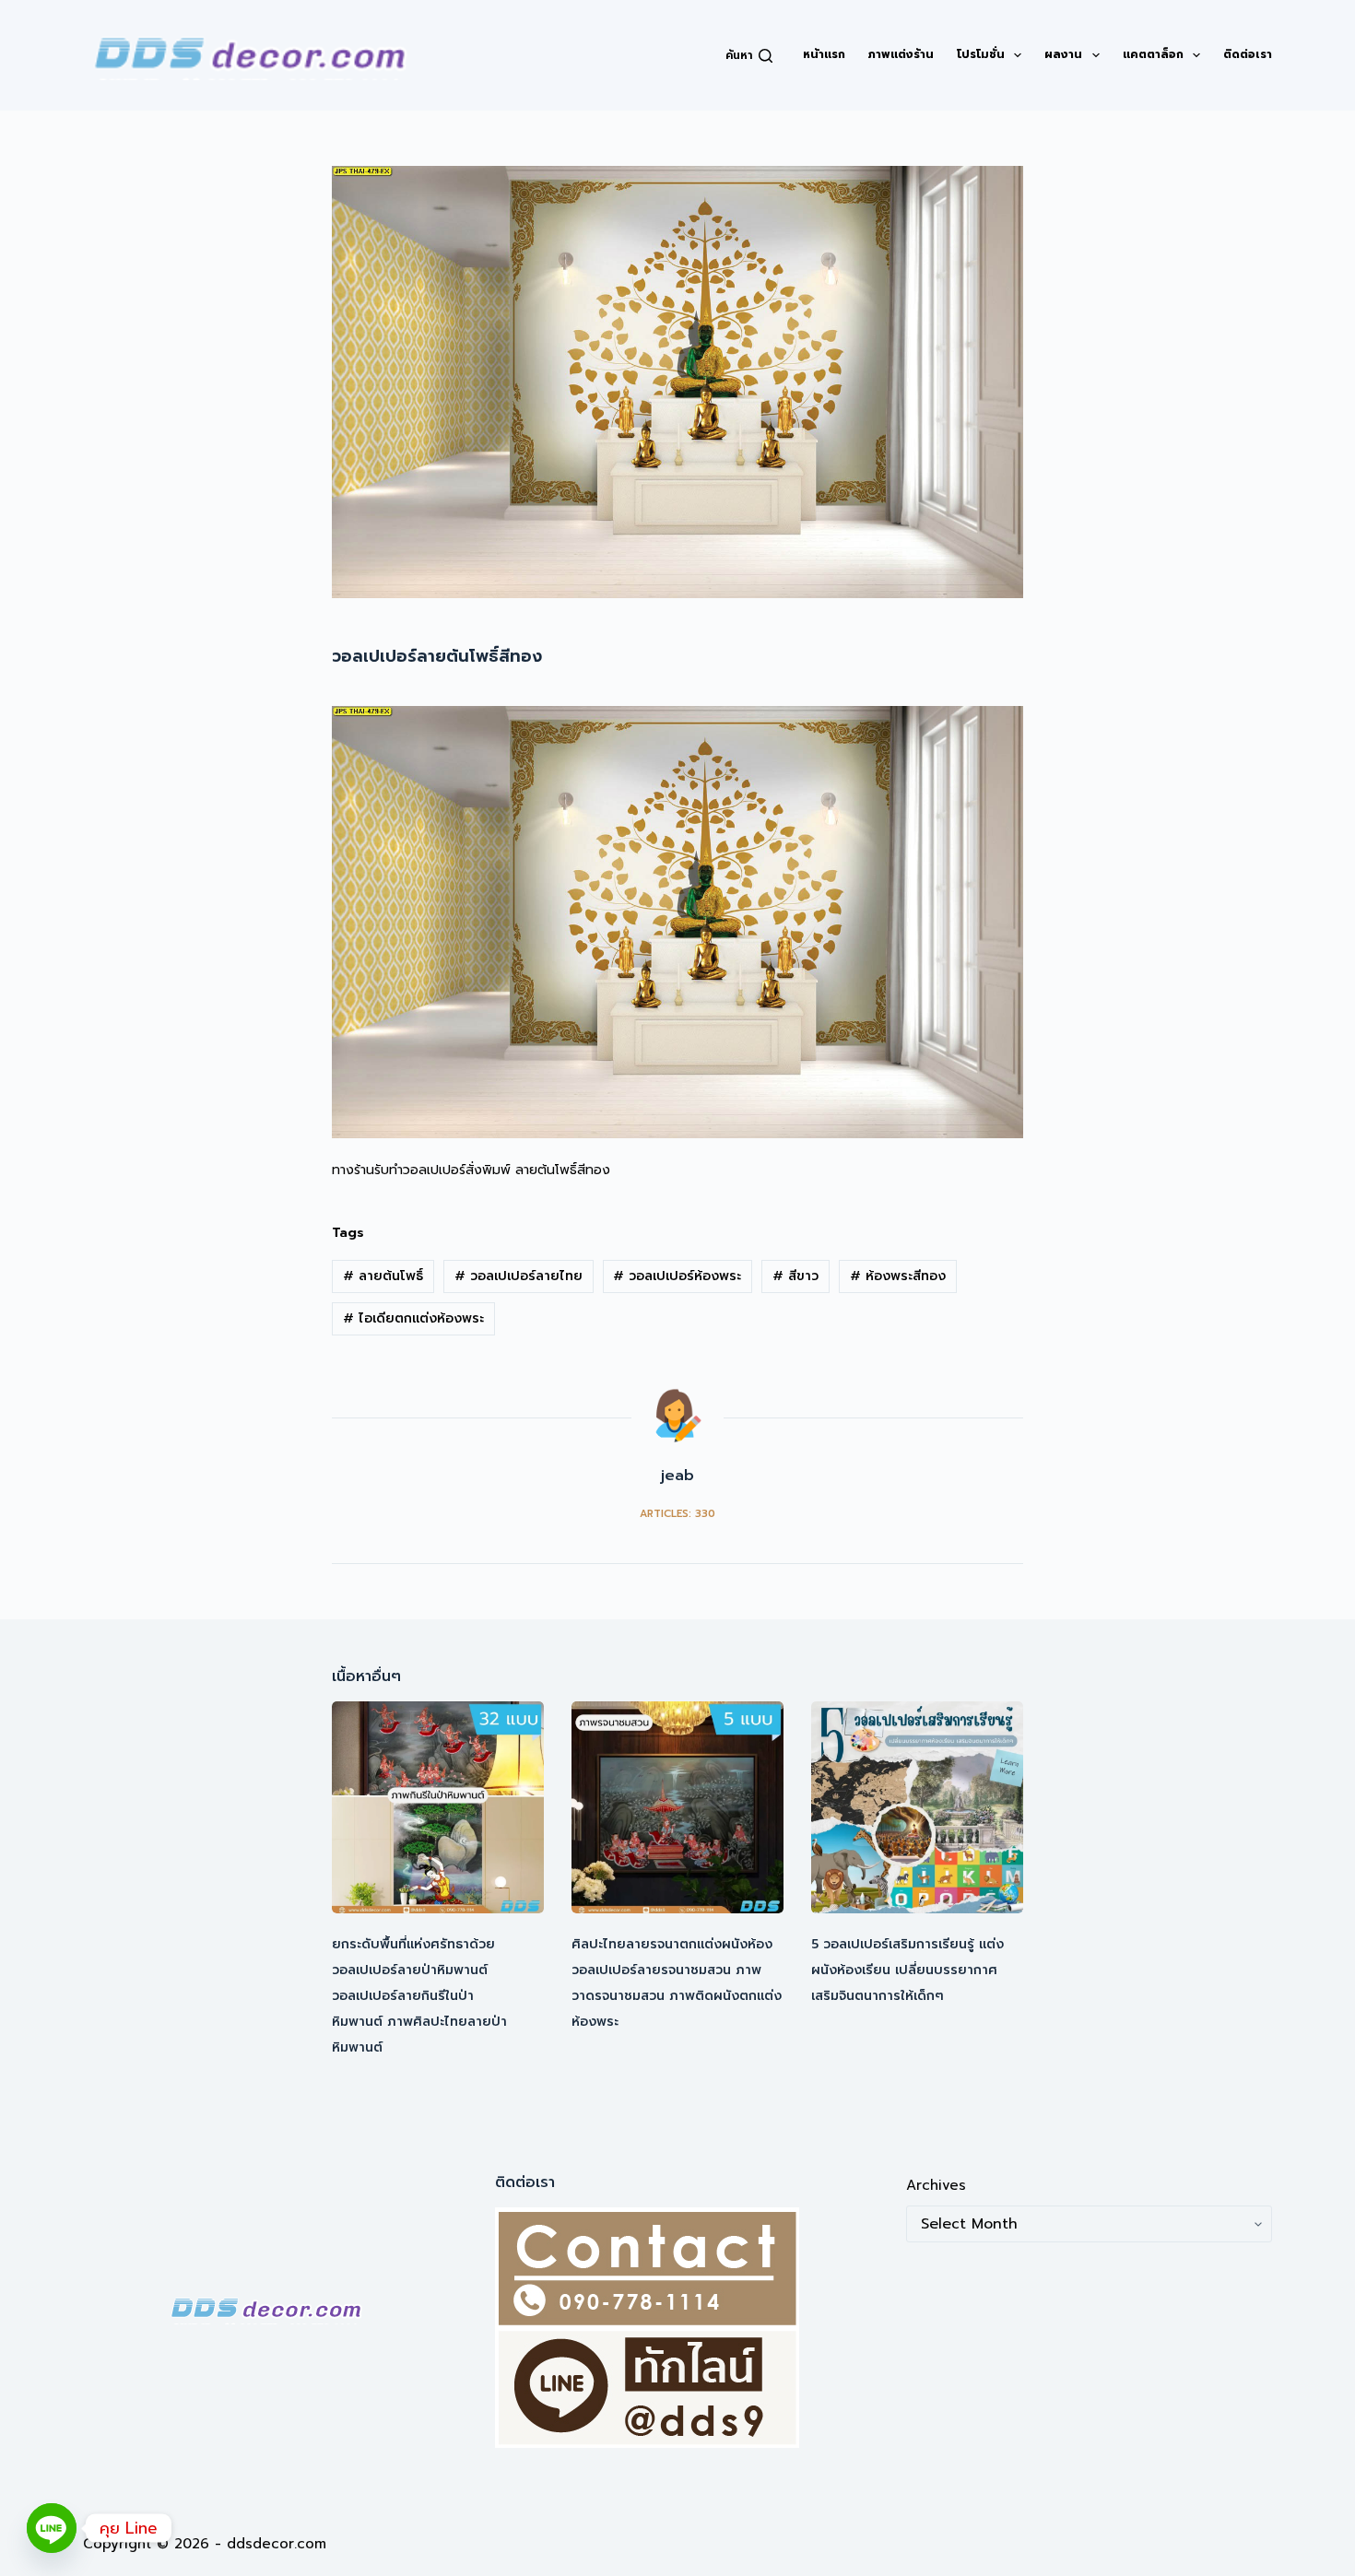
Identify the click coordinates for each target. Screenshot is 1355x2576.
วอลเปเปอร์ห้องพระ (677, 1276)
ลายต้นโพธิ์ (383, 1276)
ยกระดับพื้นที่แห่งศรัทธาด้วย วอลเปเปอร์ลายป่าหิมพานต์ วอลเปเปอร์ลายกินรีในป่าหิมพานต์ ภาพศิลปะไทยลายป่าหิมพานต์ (419, 1996)
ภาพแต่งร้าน (901, 54)
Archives (936, 2185)
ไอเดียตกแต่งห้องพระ (413, 1318)
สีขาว (795, 1276)
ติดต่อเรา (1248, 54)
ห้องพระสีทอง (898, 1276)
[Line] (52, 2528)
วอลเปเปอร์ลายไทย (518, 1276)
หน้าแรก (824, 54)
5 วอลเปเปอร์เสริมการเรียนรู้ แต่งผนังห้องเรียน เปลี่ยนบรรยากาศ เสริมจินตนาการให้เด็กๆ (907, 1970)
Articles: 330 (677, 1514)
